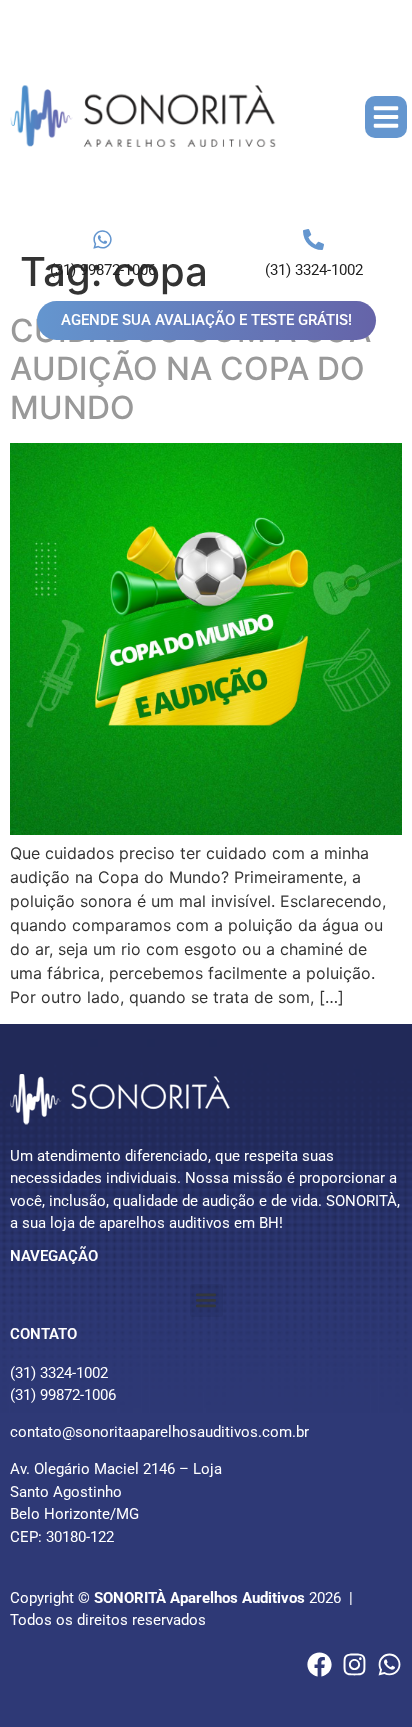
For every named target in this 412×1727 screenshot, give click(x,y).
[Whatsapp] (389, 1664)
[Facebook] (319, 1664)
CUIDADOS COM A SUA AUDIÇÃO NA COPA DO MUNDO (190, 369)
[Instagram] (354, 1664)
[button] (386, 117)
